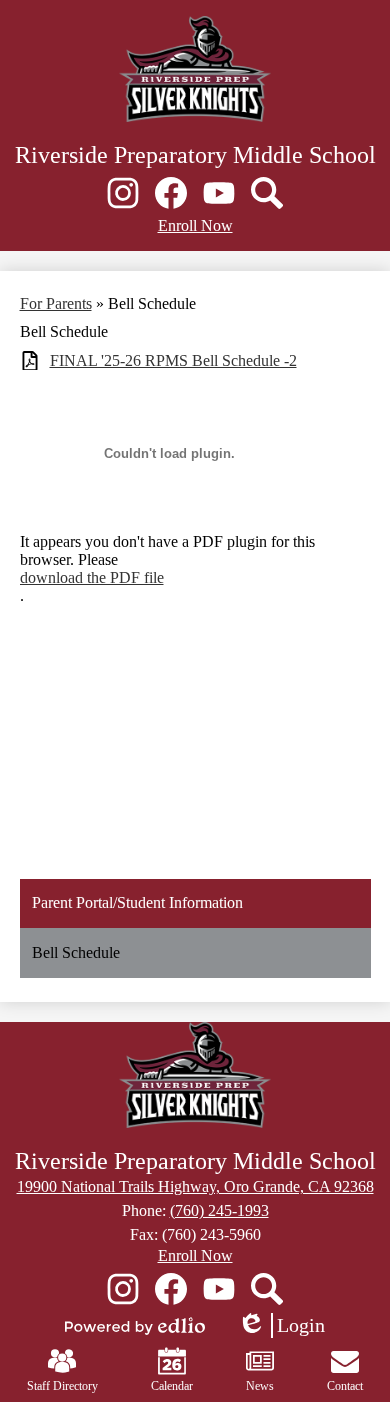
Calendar (172, 1386)
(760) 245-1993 (219, 1210)
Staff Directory (62, 1386)
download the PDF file (92, 577)
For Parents (56, 303)
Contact (345, 1386)
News (260, 1386)
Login (281, 1326)
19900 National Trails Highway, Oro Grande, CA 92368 (195, 1186)
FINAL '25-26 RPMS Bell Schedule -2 (173, 360)
